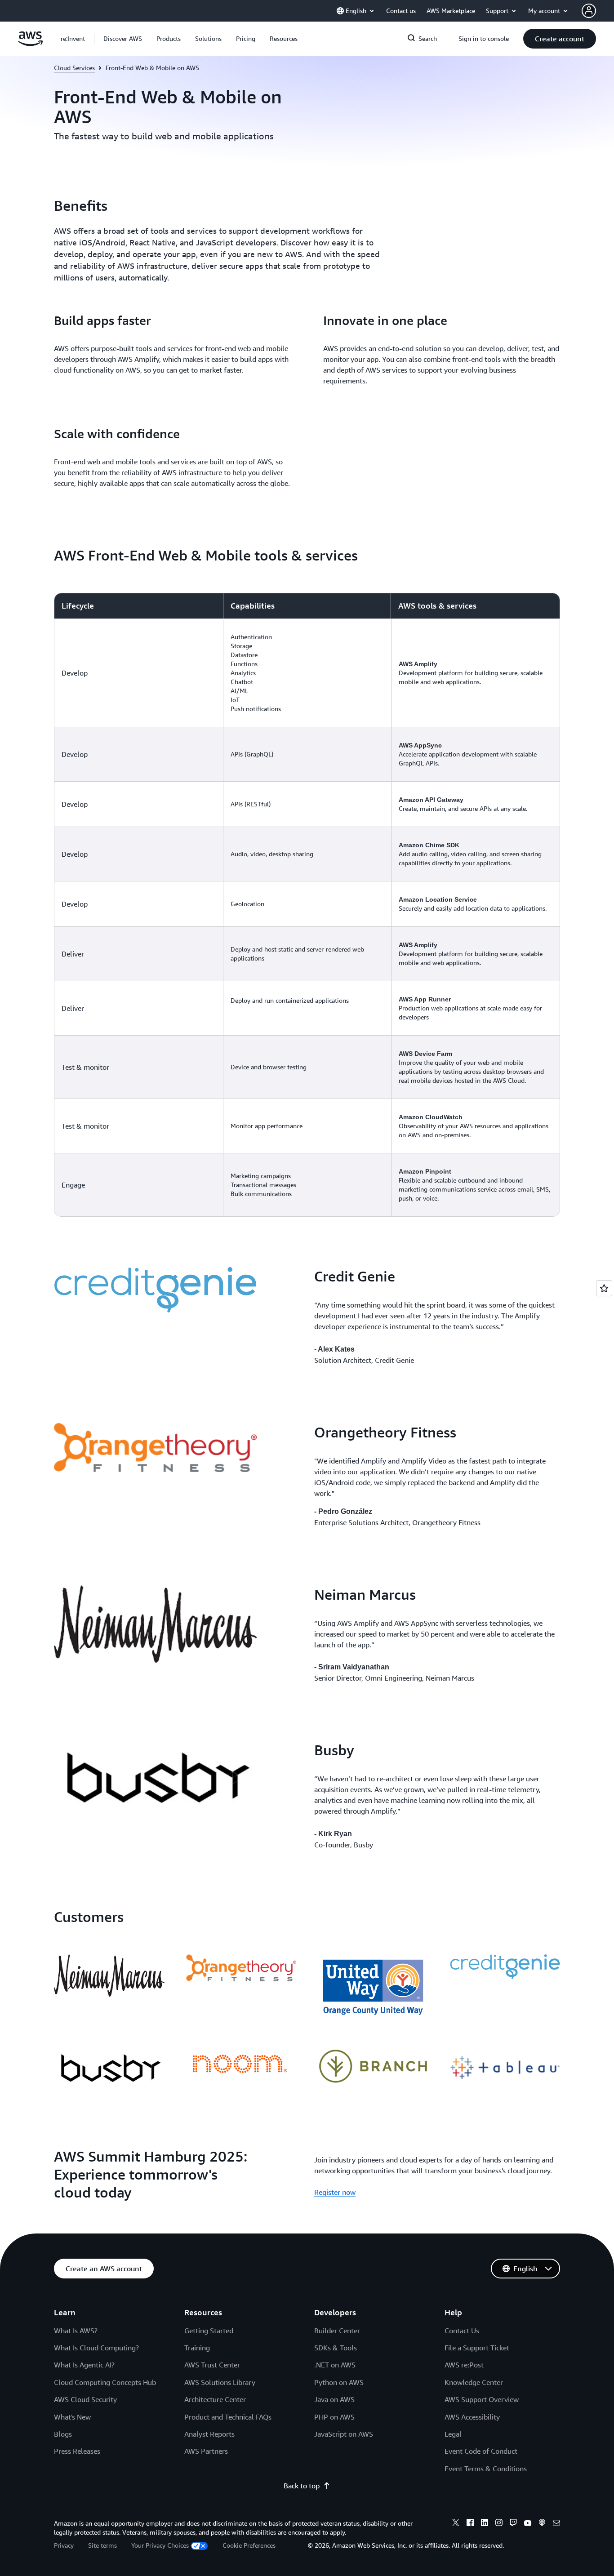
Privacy (64, 2545)
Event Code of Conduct (481, 2451)
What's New (72, 2417)
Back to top (302, 2486)
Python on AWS (339, 2382)
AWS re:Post (464, 2365)
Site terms (102, 2545)
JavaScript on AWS (344, 2434)
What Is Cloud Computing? (96, 2348)
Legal (453, 2434)
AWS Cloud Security (85, 2399)
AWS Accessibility (472, 2417)
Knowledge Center (474, 2382)
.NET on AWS (335, 2365)
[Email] (556, 2524)
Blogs (63, 2434)
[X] (456, 2524)
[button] (123, 39)
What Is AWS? (76, 2331)
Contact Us (462, 2331)
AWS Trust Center (212, 2365)
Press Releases (77, 2451)
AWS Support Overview (482, 2399)
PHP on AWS (334, 2417)
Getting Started (209, 2331)
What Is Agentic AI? (84, 2365)
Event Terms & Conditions (486, 2469)
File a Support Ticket (477, 2348)
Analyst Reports (209, 2434)
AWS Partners (206, 2451)
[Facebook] (470, 2524)
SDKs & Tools (336, 2348)
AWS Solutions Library (220, 2382)
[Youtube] (528, 2524)
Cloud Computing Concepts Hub (105, 2382)
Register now (335, 2192)
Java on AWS (334, 2399)
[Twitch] (513, 2524)
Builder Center (337, 2331)
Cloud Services (74, 68)
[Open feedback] (604, 1288)
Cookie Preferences (249, 2545)
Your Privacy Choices (160, 2545)
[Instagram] (499, 2524)
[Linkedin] (485, 2524)
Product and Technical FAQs (228, 2417)
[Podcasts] (542, 2524)
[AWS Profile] (589, 11)
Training (197, 2348)
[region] (307, 905)
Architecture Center (215, 2399)
